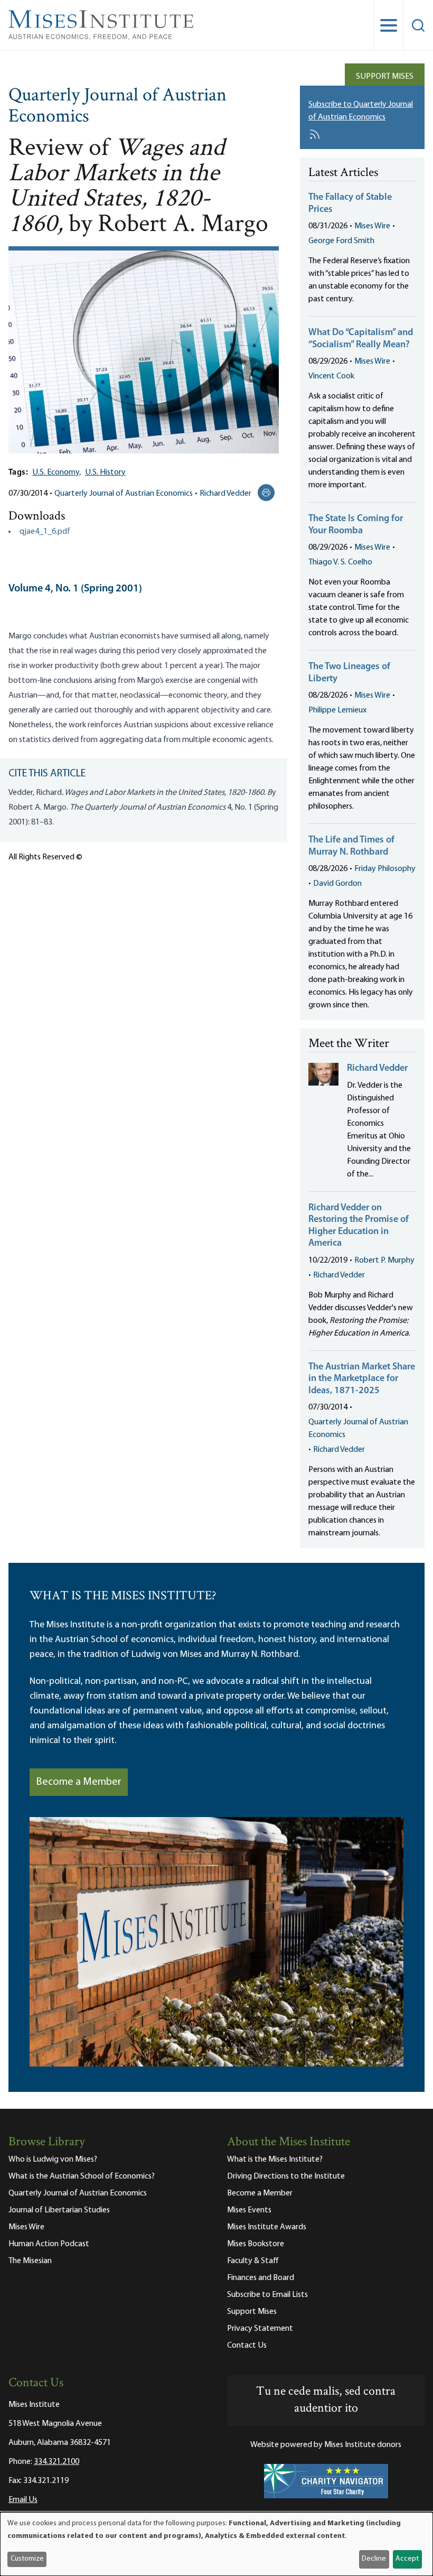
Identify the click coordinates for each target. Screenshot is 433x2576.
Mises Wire (372, 226)
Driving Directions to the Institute (286, 2176)
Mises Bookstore (256, 2244)
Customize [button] (27, 2559)
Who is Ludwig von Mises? (53, 2160)
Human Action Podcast (49, 2244)
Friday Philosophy (385, 869)
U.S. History (105, 472)
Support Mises (385, 77)
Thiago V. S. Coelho (340, 562)
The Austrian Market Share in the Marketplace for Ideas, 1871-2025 (362, 1379)
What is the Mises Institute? (275, 2160)
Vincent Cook (331, 376)
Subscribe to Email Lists (267, 2295)
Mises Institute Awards (267, 2227)
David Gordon (337, 884)
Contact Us (247, 2346)
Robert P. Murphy (384, 1261)
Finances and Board (261, 2278)
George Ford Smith (341, 241)
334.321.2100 (57, 2462)
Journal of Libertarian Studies (59, 2210)
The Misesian (30, 2261)
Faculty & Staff (253, 2261)
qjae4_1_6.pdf (45, 532)
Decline (374, 2559)
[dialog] (216, 2544)
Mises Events (249, 2210)
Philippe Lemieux (337, 710)
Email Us (23, 2500)
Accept (407, 2559)
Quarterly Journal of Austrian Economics (117, 107)
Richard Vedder (225, 494)
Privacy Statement (260, 2329)
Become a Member (79, 1782)
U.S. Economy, (57, 472)
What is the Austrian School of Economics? (82, 2176)
